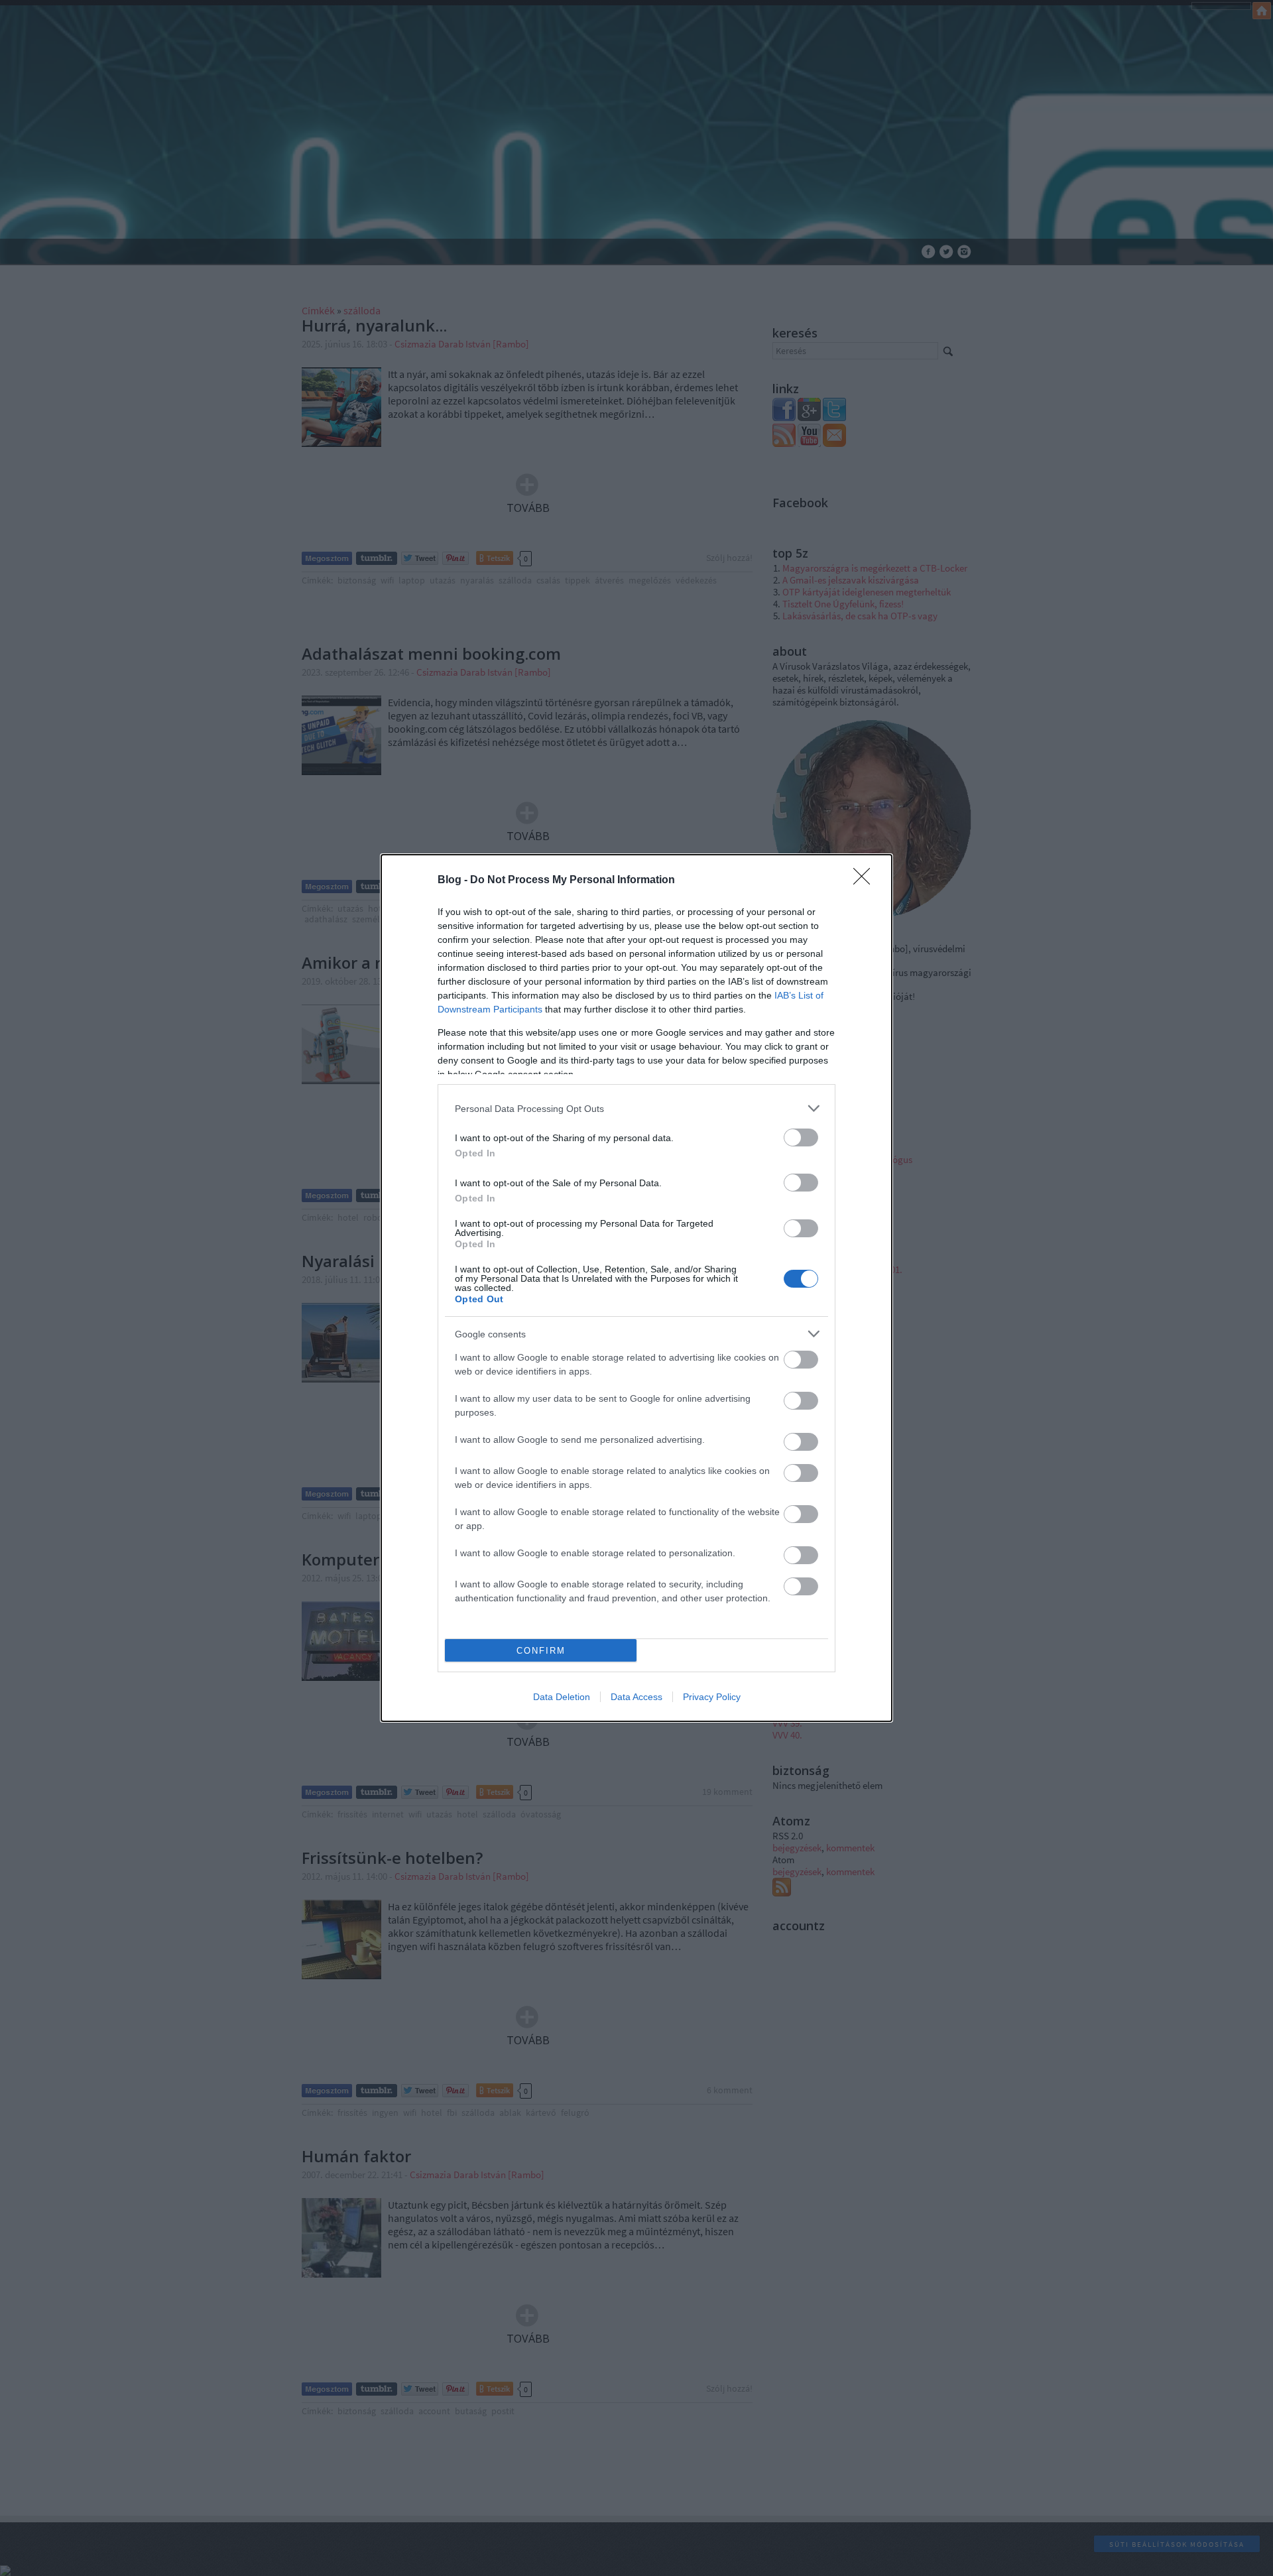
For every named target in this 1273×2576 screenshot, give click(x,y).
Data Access (636, 1697)
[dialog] (636, 1288)
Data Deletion (562, 1697)
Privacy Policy (712, 1697)
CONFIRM (541, 1651)
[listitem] (636, 1108)
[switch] (801, 1137)
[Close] (866, 881)
